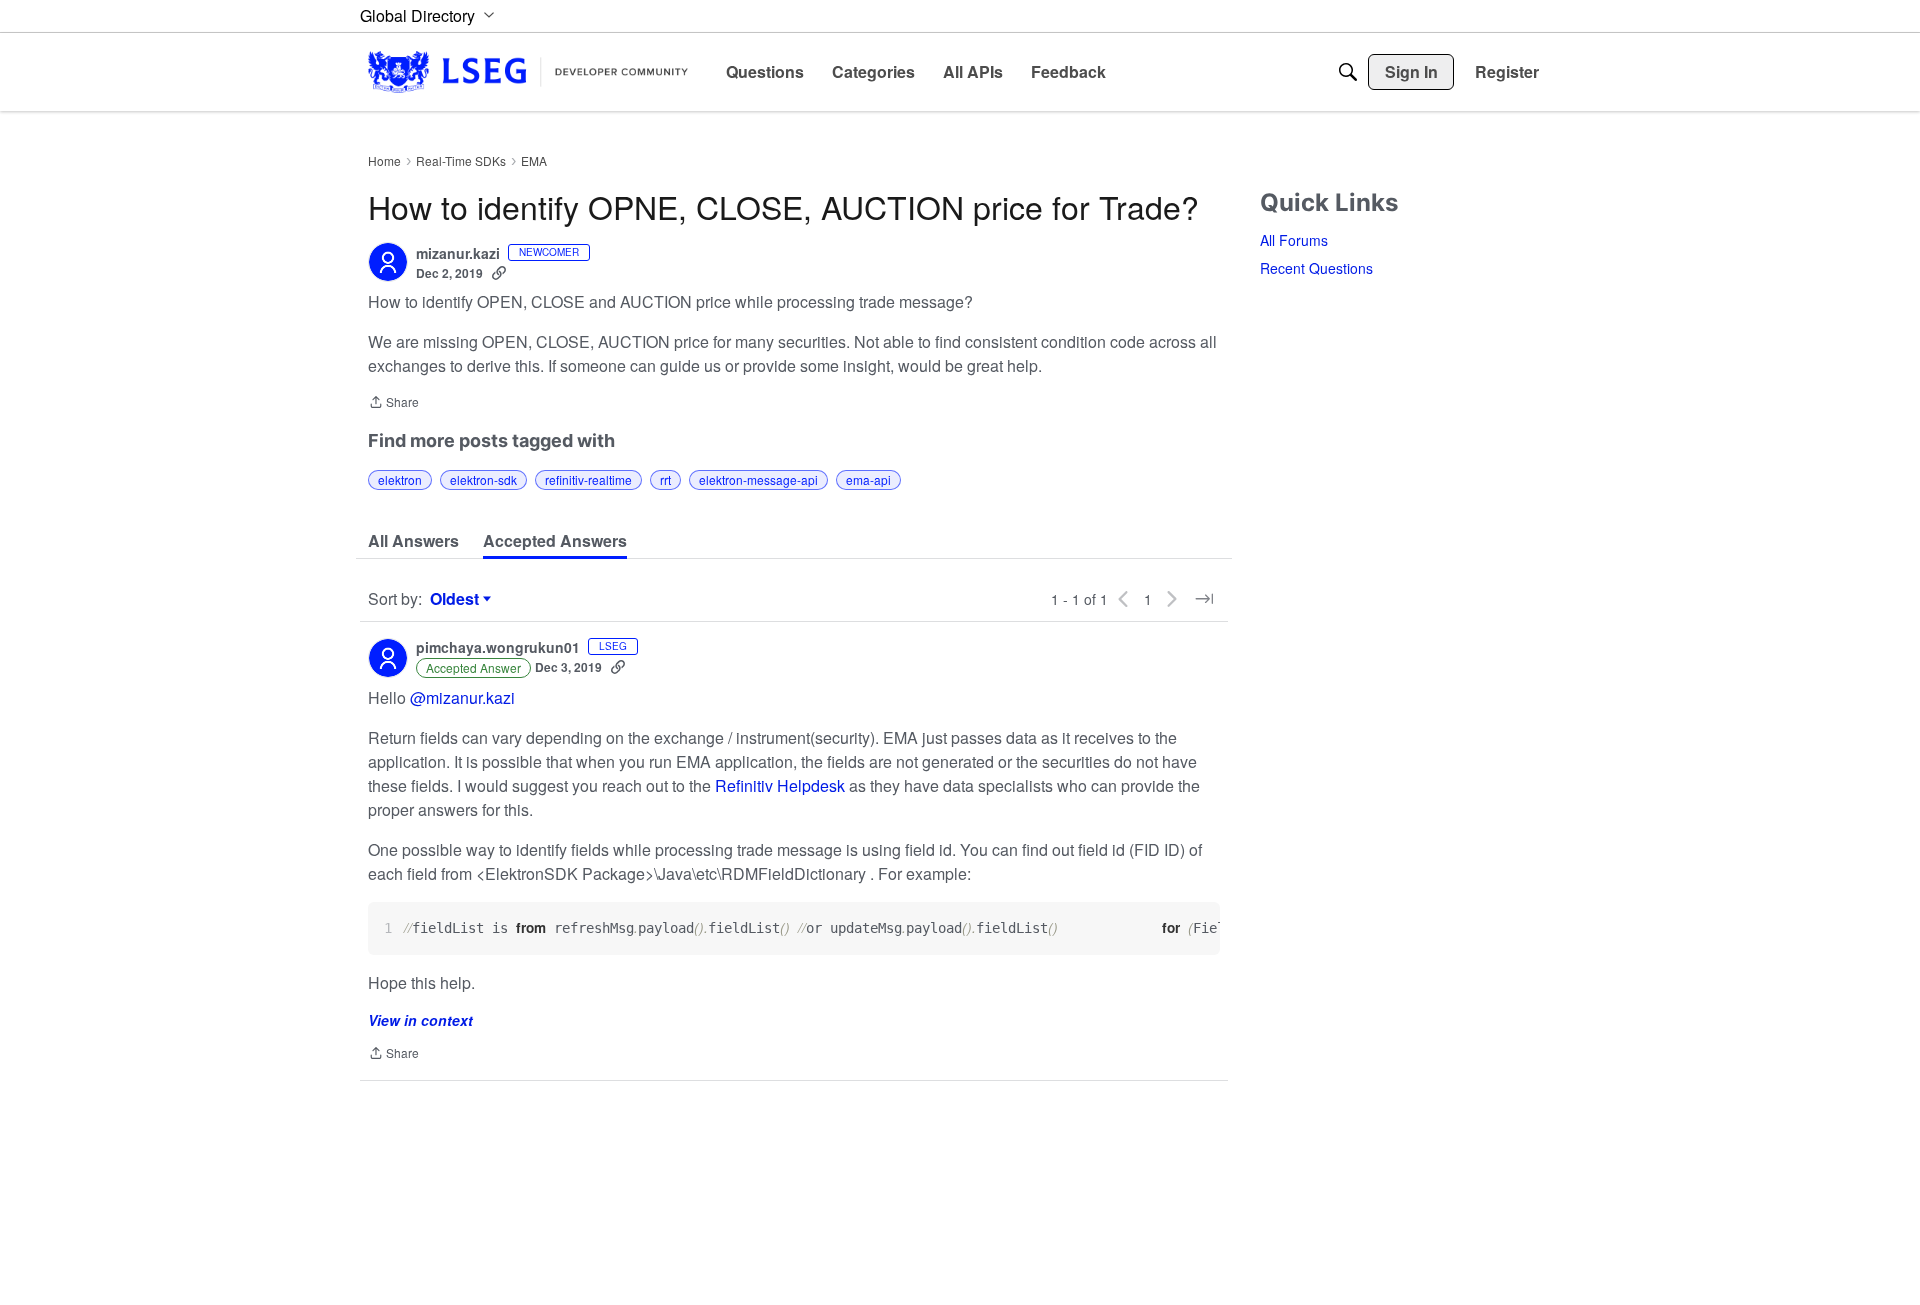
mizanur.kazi (458, 254)
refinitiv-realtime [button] (588, 479)
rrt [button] (665, 479)
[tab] (413, 541)
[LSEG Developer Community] (528, 71)
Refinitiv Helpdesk (780, 785)
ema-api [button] (868, 479)
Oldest (457, 599)
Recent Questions (1316, 268)
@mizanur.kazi (462, 697)
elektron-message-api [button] (758, 479)
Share (393, 403)
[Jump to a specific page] (1204, 599)
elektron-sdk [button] (483, 479)
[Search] (1348, 72)
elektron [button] (400, 479)
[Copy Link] (499, 273)
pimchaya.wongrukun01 (498, 648)
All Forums (1294, 240)
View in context (420, 1020)
